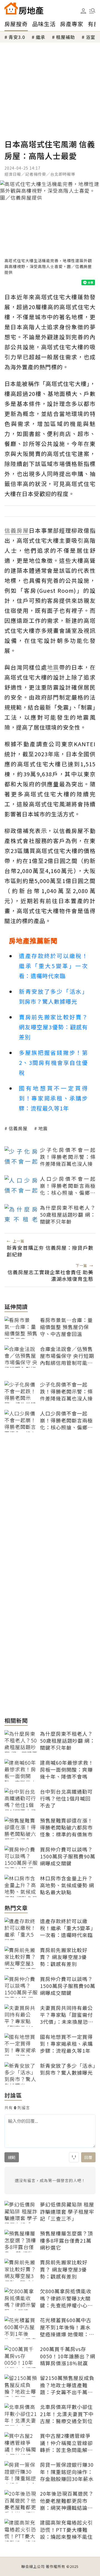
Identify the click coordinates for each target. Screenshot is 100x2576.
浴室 (91, 37)
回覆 (88, 2157)
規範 (12, 2157)
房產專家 (72, 24)
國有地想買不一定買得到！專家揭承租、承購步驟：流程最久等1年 (53, 1098)
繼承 (41, 37)
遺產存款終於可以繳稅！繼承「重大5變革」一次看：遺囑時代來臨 (53, 966)
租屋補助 (66, 37)
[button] (92, 11)
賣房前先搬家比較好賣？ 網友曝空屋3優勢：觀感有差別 (53, 1027)
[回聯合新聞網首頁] (11, 8)
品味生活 (44, 24)
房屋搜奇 (16, 24)
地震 (43, 1128)
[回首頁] (24, 8)
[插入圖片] (74, 2157)
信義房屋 (18, 1128)
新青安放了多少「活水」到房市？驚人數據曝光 (53, 996)
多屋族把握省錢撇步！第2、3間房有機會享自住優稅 (53, 1063)
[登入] (83, 11)
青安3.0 (17, 37)
